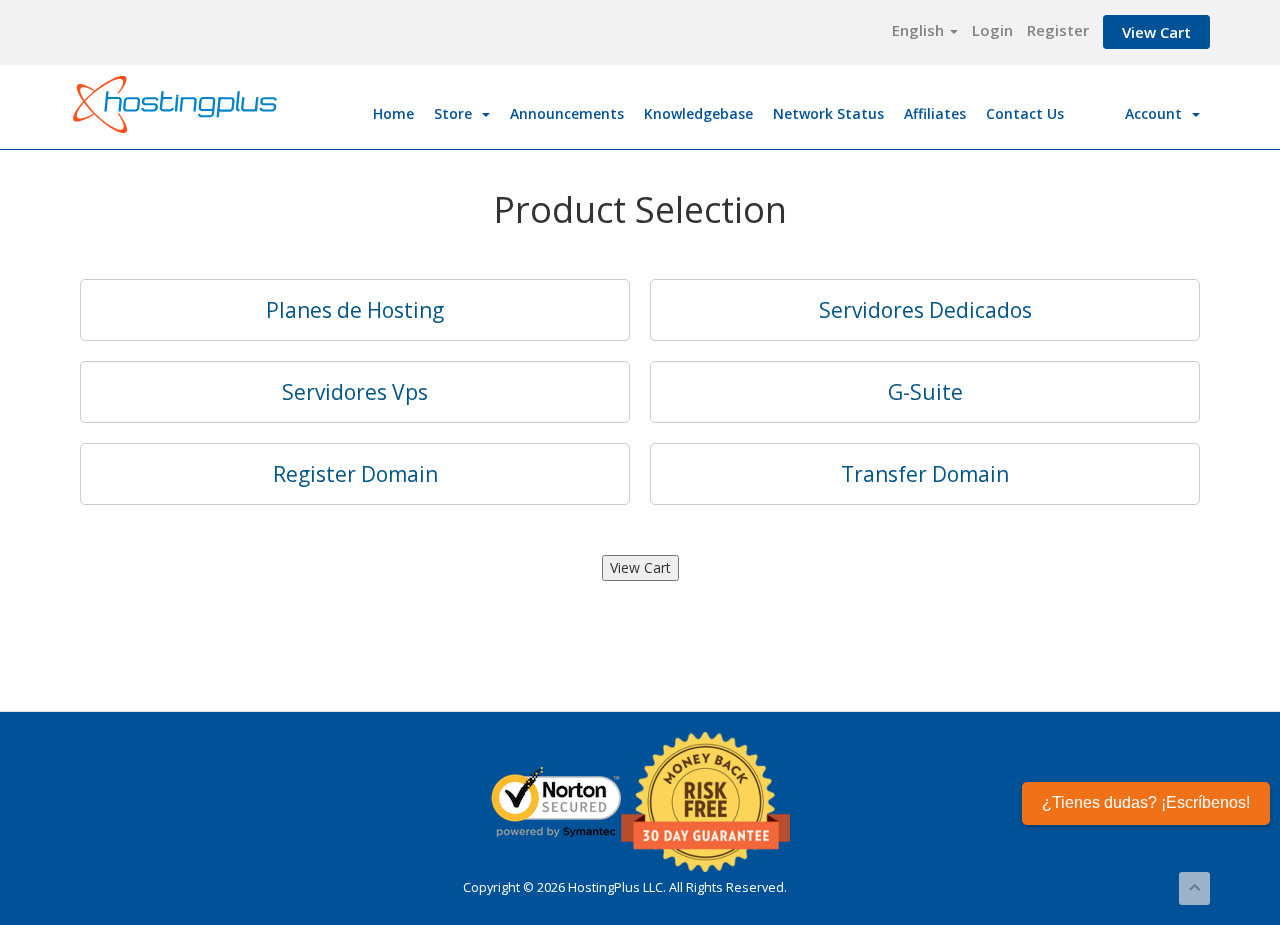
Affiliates (935, 113)
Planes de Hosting (355, 310)
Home (393, 113)
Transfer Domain (925, 474)
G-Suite (925, 392)
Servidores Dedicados (925, 310)
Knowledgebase (698, 113)
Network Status (828, 113)
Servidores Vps (355, 392)
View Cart (1156, 32)
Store (457, 113)
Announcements (567, 113)
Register (1058, 30)
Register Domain (355, 474)
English (920, 30)
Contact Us (1025, 113)
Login (992, 30)
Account (1157, 113)
